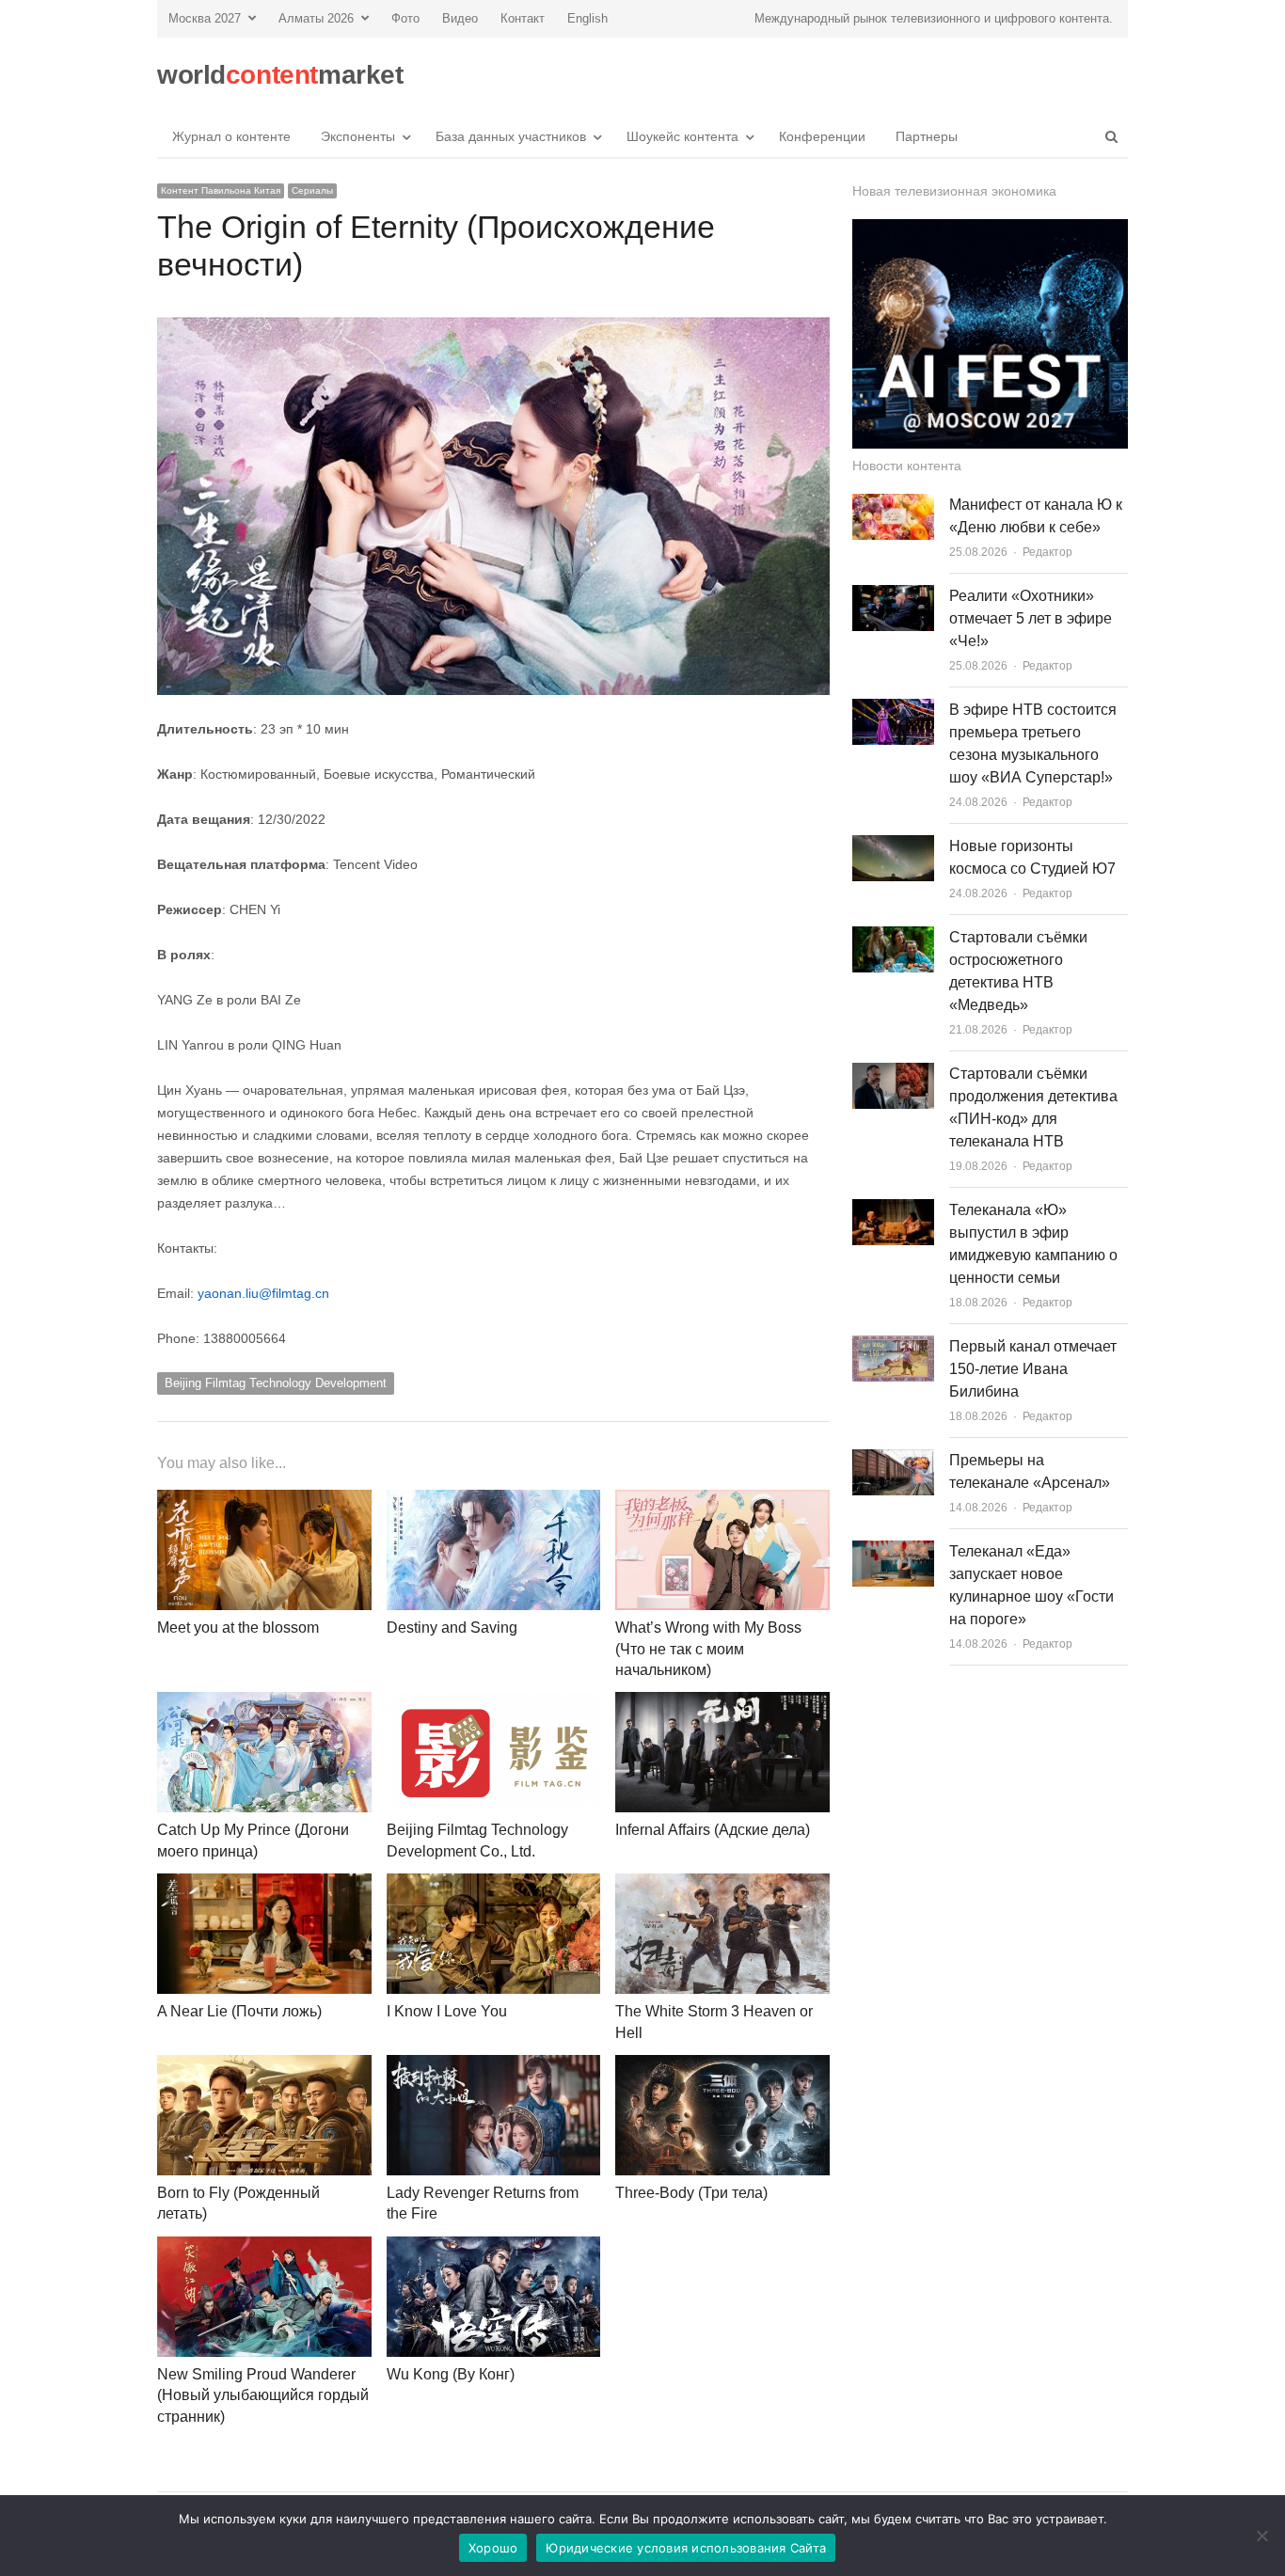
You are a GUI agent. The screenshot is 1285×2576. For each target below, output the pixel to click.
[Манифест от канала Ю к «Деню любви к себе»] (893, 505)
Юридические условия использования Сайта (686, 2548)
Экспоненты (358, 136)
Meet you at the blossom (238, 1628)
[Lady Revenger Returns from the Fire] (494, 2066)
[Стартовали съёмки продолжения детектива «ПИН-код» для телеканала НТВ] (893, 1074)
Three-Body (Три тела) (691, 2193)
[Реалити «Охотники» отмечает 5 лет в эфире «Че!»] (893, 596)
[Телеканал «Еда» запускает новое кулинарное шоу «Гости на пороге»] (893, 1551)
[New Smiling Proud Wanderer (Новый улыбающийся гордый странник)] (264, 2247)
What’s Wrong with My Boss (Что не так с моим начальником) (708, 1649)
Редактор (1047, 552)
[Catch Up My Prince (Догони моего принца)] (264, 1703)
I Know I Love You (447, 2011)
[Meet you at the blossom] (264, 1501)
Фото (405, 18)
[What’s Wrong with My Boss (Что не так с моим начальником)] (722, 1501)
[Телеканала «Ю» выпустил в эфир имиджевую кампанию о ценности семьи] (893, 1210)
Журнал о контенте (231, 136)
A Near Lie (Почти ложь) (239, 2011)
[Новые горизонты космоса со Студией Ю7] (893, 846)
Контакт (523, 18)
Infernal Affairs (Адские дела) (713, 1830)
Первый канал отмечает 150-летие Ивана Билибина (1033, 1369)
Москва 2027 (205, 18)
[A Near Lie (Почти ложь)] (264, 1884)
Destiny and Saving (452, 1628)
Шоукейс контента (682, 136)
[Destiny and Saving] (494, 1501)
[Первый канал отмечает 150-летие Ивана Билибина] (893, 1346)
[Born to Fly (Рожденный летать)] (264, 2066)
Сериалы (312, 190)
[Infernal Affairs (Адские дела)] (722, 1703)
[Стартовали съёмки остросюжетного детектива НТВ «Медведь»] (893, 937)
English (587, 18)
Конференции (822, 136)
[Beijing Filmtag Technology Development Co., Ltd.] (494, 1703)
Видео (460, 18)
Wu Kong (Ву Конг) (451, 2374)
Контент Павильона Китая (221, 190)
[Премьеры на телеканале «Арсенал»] (893, 1460)
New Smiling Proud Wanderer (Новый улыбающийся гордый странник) (263, 2395)
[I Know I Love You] (494, 1884)
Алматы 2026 (316, 18)
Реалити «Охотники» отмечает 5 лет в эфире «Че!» (1031, 618)
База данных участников (511, 136)
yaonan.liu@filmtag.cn (263, 1293)
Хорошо (493, 2548)
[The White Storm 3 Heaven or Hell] (722, 1884)
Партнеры (927, 136)
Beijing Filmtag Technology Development (276, 1383)
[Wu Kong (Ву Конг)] (494, 2247)
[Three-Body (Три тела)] (722, 2066)
